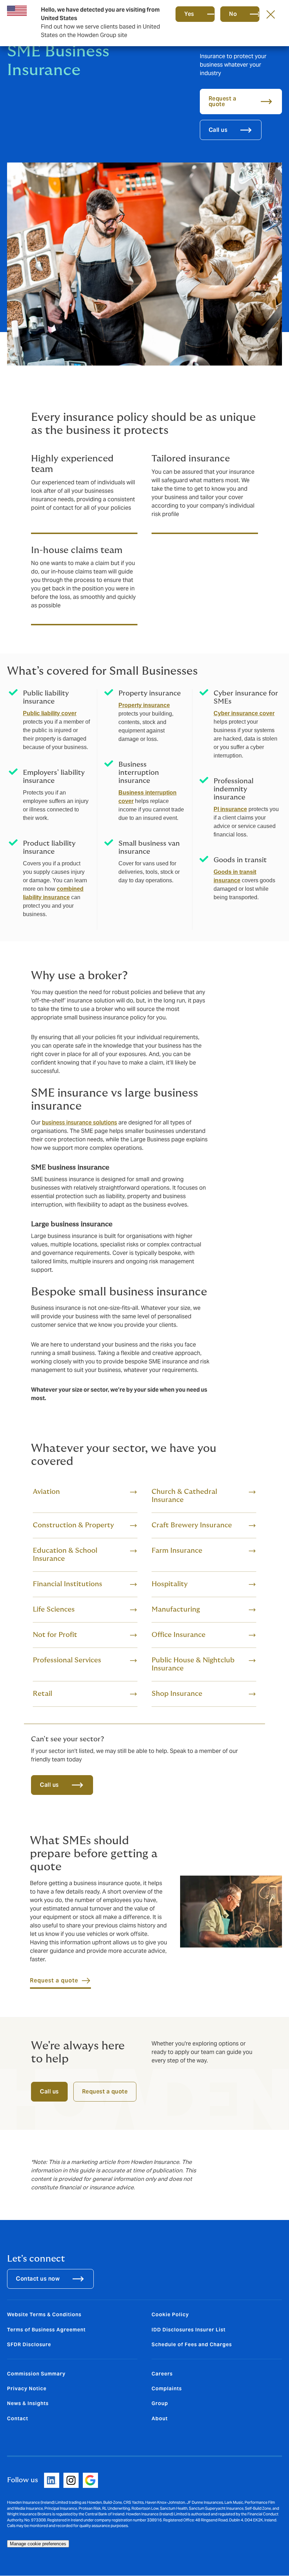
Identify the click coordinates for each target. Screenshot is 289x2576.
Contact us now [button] (38, 2279)
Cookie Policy (170, 2314)
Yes (189, 14)
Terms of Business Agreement (46, 2330)
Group (160, 2403)
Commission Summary (36, 2374)
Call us (49, 1785)
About (160, 2418)
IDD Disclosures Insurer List (189, 2330)
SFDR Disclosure (29, 2344)
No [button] (233, 14)
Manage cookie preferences (38, 2544)
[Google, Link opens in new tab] (90, 2480)
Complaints (167, 2388)
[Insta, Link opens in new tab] (71, 2480)
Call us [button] (218, 130)
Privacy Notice (27, 2388)
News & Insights (28, 2403)
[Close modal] (271, 14)
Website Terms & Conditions (44, 2314)
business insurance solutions (79, 1123)
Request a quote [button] (223, 101)
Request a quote (105, 2092)
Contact (18, 2418)
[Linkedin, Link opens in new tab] (52, 2480)
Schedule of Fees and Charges (192, 2344)
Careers (162, 2374)
